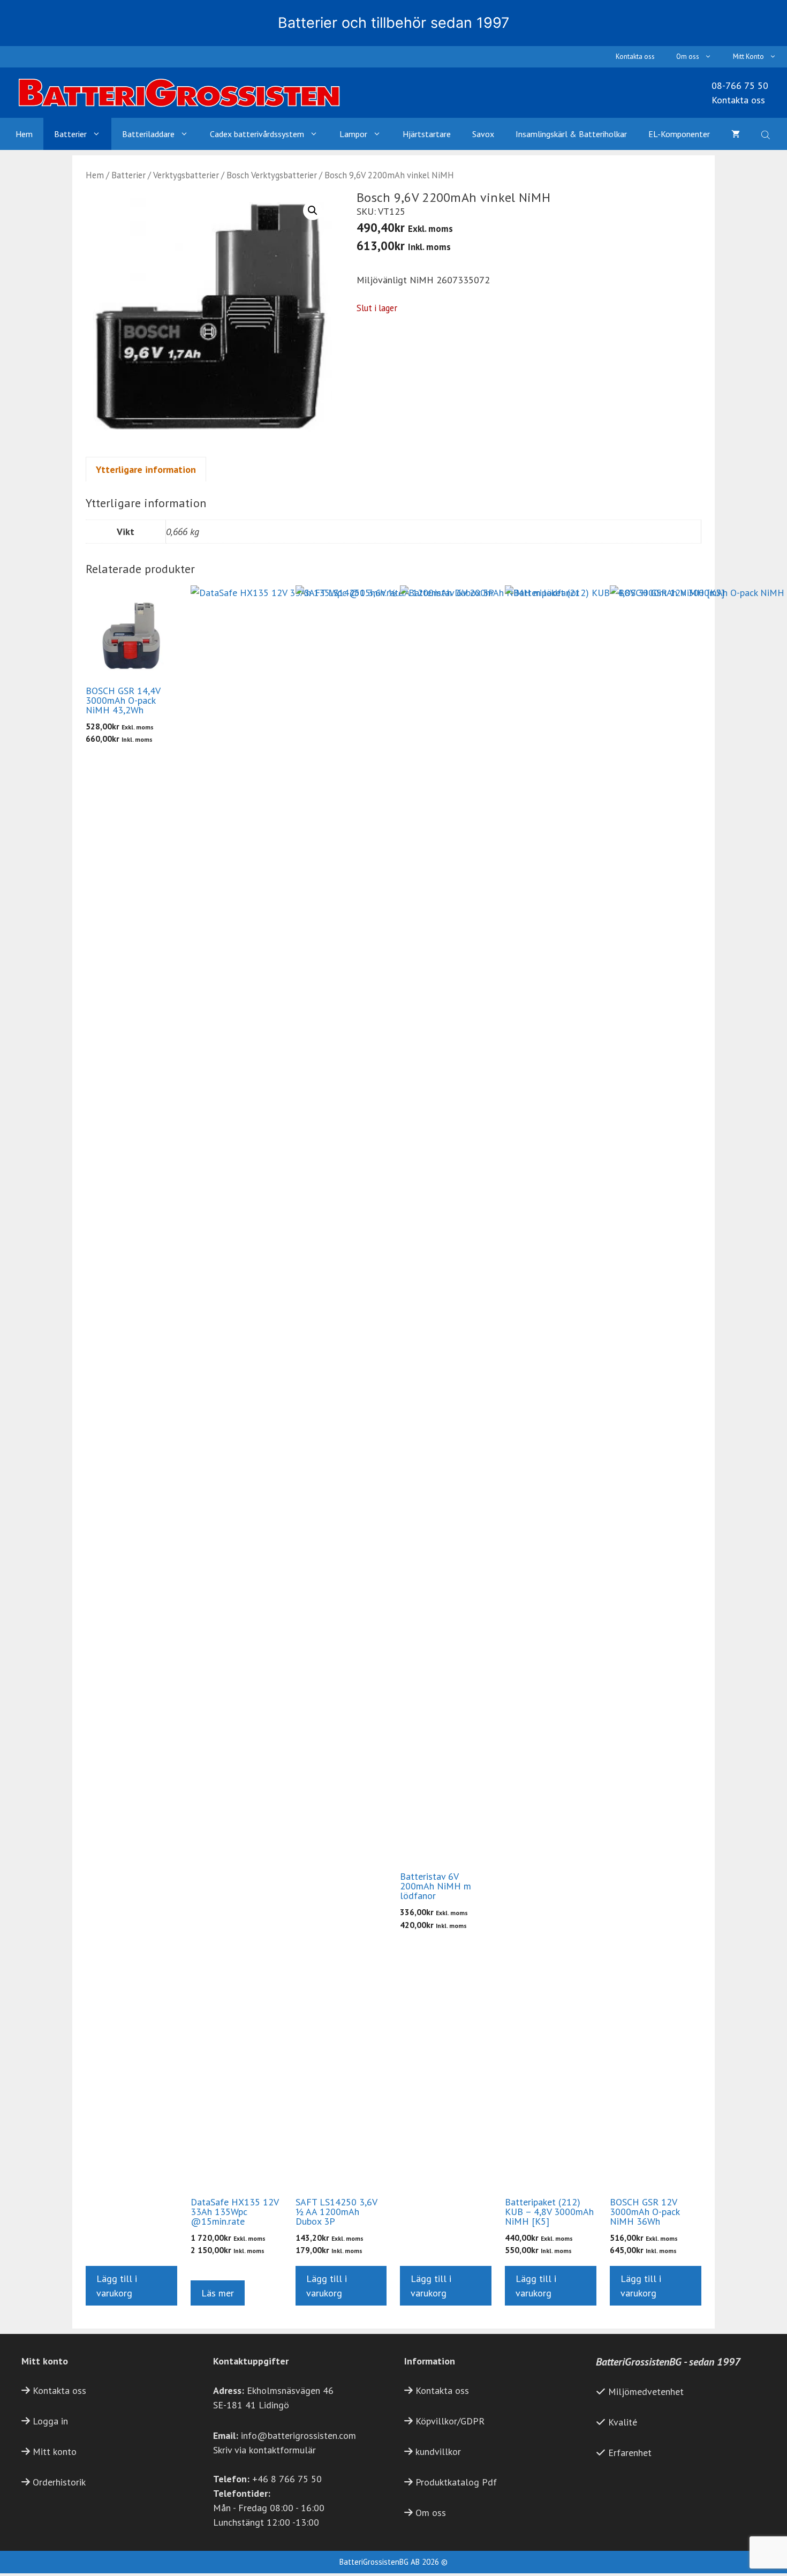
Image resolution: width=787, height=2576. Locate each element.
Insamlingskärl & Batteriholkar (571, 134)
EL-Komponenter (679, 134)
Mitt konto (55, 2451)
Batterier (70, 134)
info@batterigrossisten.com (298, 2435)
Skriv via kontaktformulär (264, 2450)
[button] (313, 210)
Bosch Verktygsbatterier (272, 175)
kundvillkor (438, 2451)
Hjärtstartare (427, 134)
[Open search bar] (767, 134)
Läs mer (218, 2293)
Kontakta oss (635, 57)
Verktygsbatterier (186, 175)
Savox (483, 134)
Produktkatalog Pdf (456, 2482)
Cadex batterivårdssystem (257, 134)
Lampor (353, 134)
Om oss (688, 57)
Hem (24, 134)
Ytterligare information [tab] (146, 469)
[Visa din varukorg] (736, 134)
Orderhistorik (59, 2482)
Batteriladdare (148, 134)
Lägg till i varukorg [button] (117, 2286)
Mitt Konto (748, 57)
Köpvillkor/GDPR (450, 2421)
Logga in (50, 2421)
